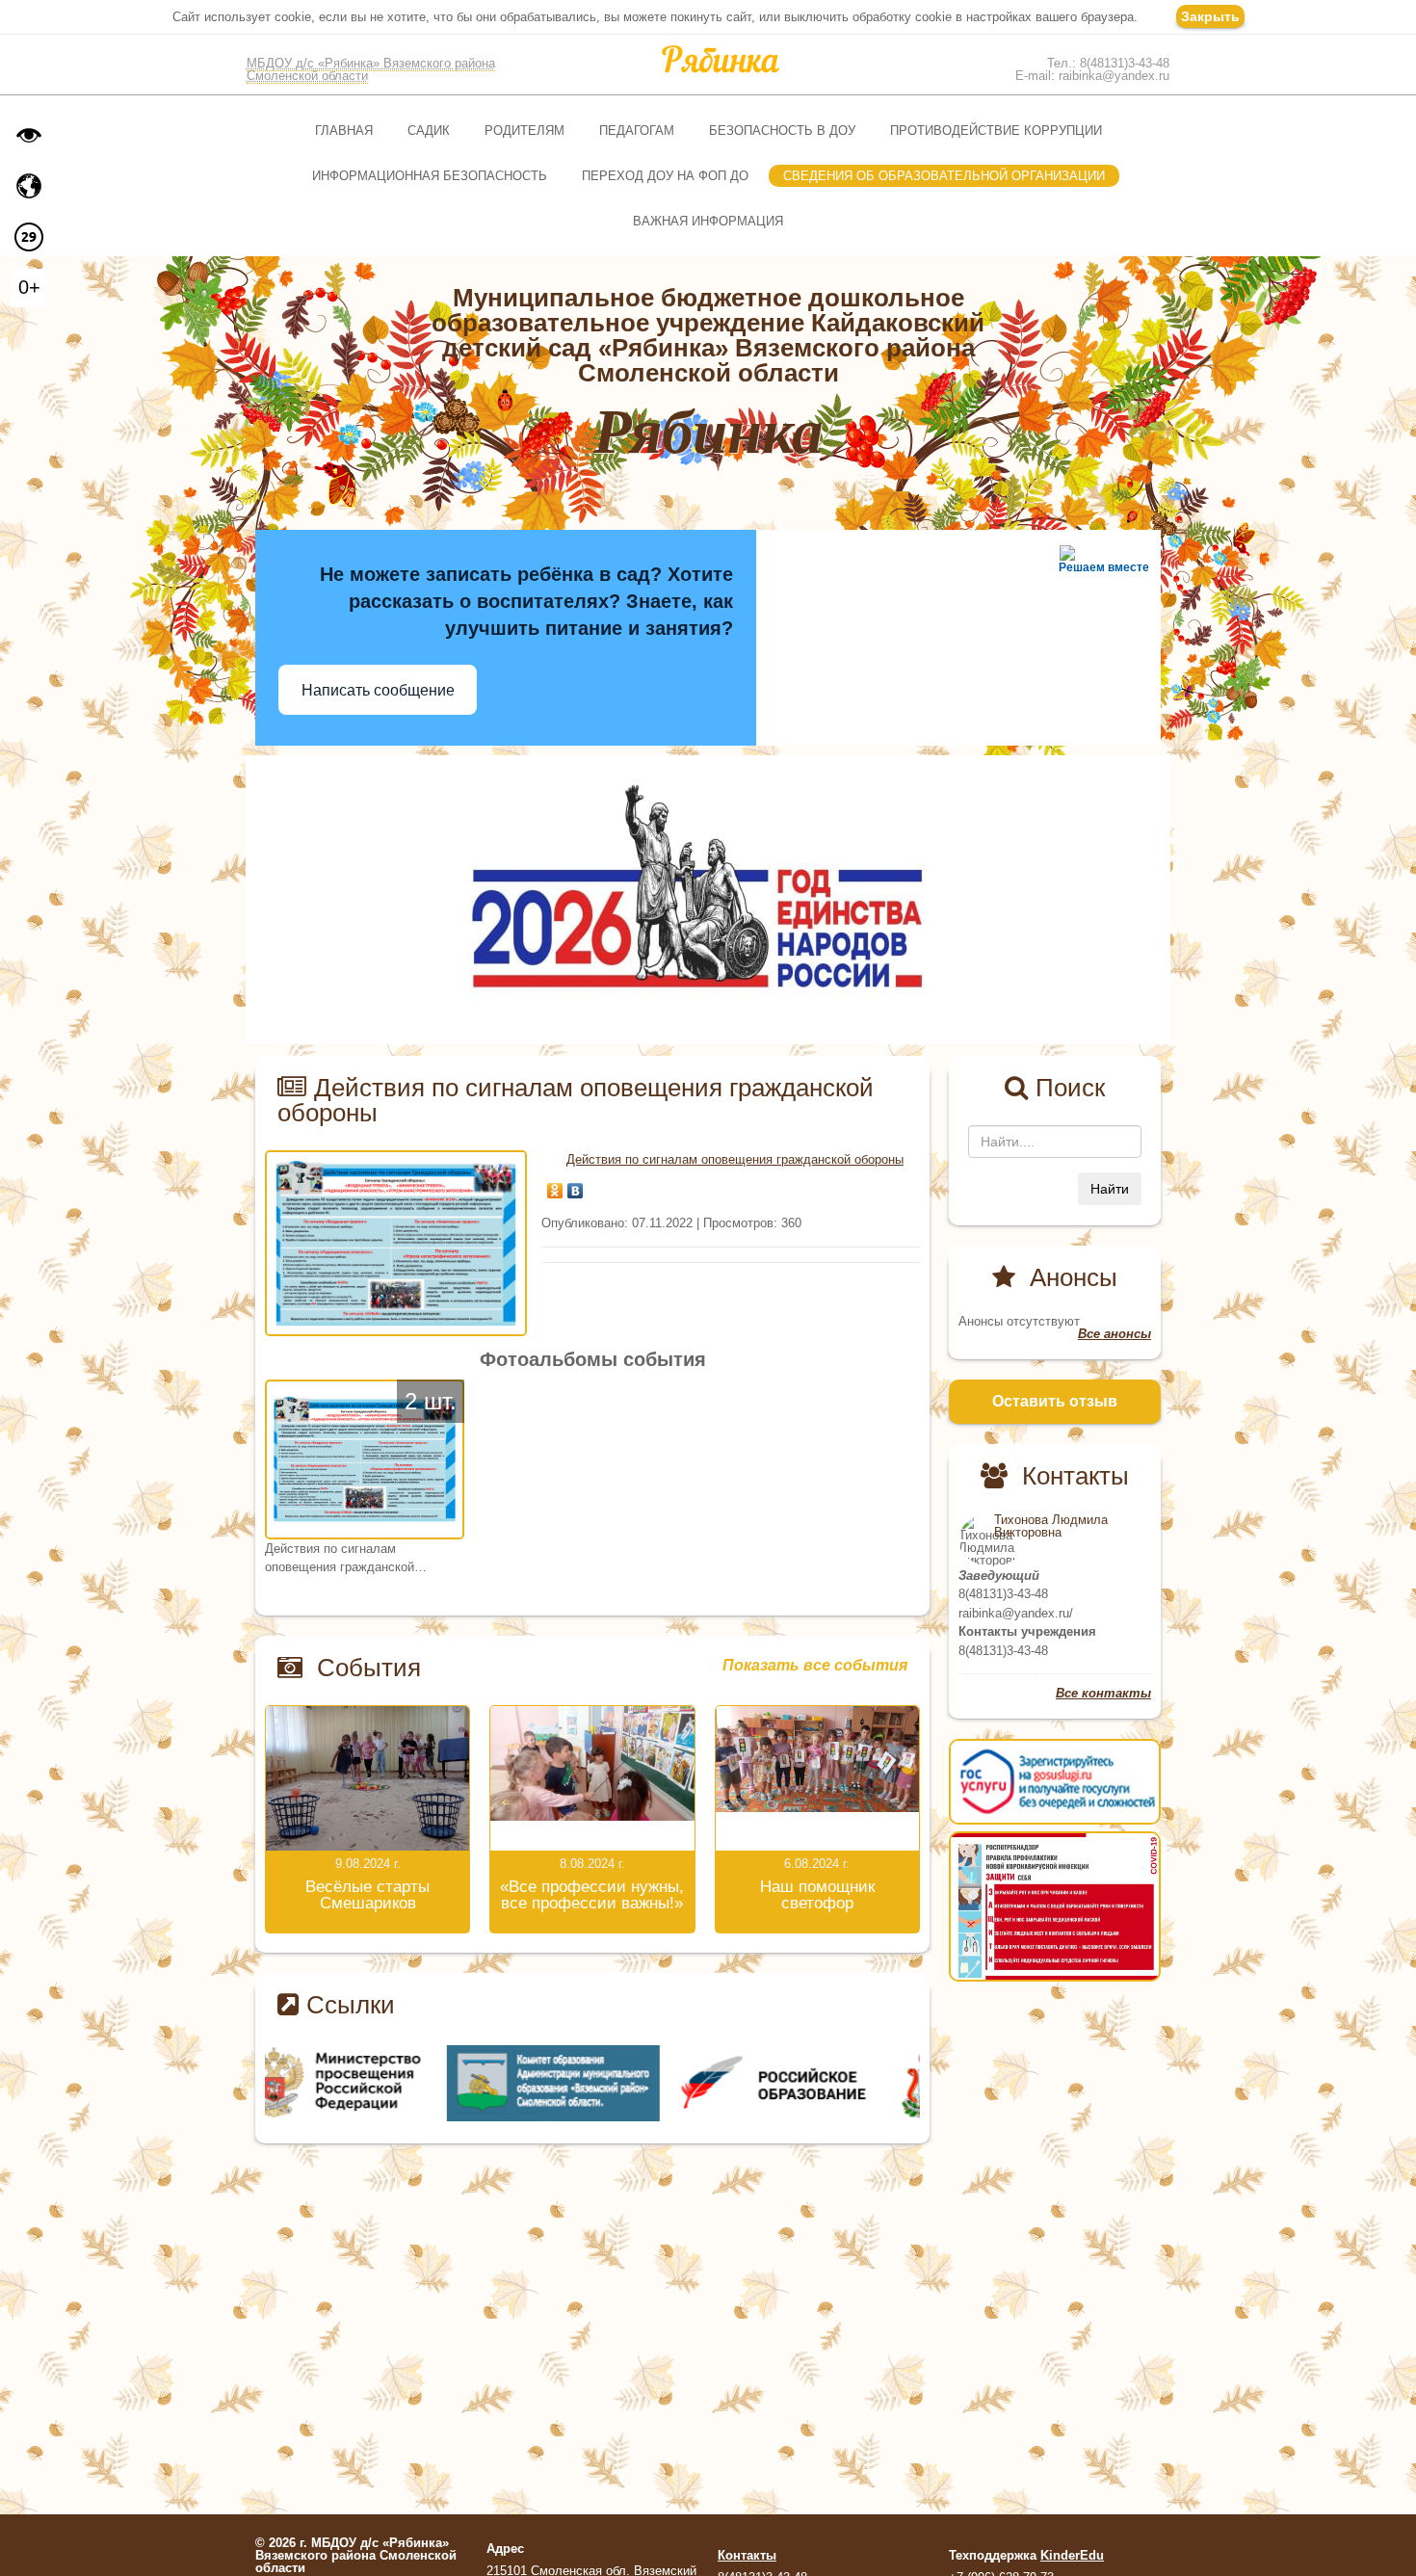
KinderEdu (1072, 2555)
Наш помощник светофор (817, 1895)
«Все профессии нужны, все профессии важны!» (592, 1895)
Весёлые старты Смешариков (367, 1895)
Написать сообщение (378, 690)
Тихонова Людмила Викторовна (1051, 1526)
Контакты (747, 2555)
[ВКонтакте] (576, 1186)
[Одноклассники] (555, 1186)
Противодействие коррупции (996, 131)
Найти (1110, 1189)
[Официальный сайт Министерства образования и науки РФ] (374, 2082)
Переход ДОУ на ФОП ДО (665, 176)
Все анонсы (1114, 1334)
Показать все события (815, 1666)
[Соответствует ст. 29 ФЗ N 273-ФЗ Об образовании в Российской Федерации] (29, 237)
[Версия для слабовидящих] (29, 135)
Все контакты (1103, 1693)
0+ (29, 287)
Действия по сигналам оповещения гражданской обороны (735, 1159)
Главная (344, 131)
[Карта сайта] (29, 186)
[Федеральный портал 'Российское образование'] (812, 2082)
